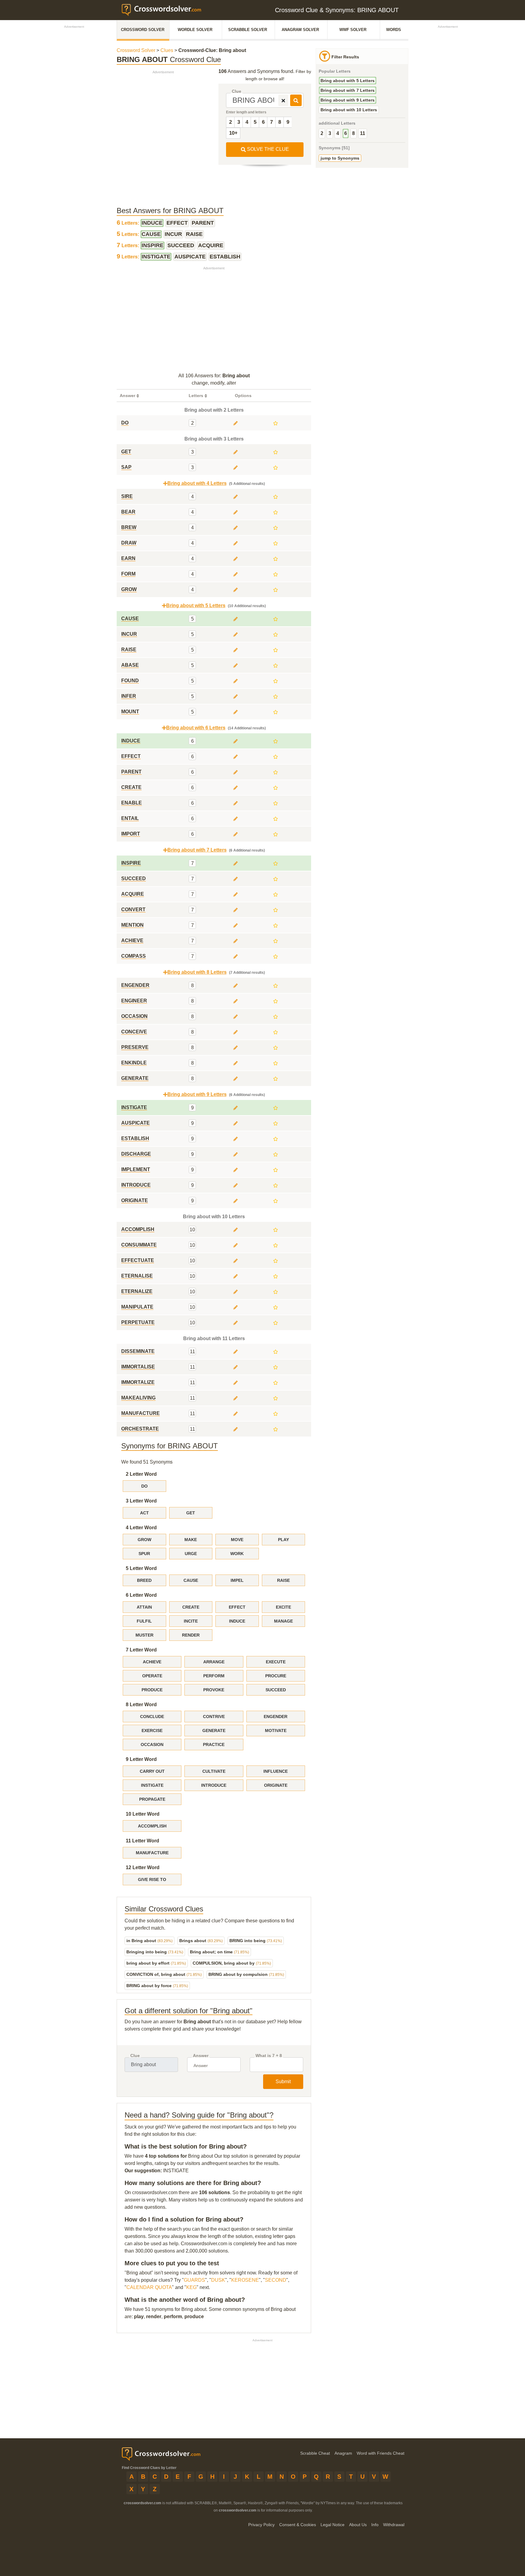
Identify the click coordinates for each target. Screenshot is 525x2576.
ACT (144, 1513)
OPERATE (152, 1676)
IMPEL (237, 1580)
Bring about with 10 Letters (349, 110)
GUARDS (194, 2280)
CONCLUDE (152, 1717)
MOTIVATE (276, 1731)
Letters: (129, 223)
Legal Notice (333, 2525)
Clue (237, 91)
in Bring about (149, 1941)
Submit (283, 2082)
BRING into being (256, 1941)
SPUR (144, 1554)
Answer (201, 2056)
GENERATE (214, 1731)
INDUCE (237, 1621)
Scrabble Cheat (315, 2453)
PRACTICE (214, 1744)
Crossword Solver (143, 30)
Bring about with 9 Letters (348, 100)
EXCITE (283, 1607)
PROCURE (276, 1676)
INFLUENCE (276, 1771)
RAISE (283, 1580)
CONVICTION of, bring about (164, 1974)
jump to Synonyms (340, 158)
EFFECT (237, 1607)
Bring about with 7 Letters (348, 90)
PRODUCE (152, 1690)
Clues (167, 50)
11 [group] (363, 133)
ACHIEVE (152, 1662)
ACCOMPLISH (152, 1826)
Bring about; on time (220, 1952)
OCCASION (152, 1744)
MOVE (237, 1540)
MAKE (191, 1540)
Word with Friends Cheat (381, 2453)
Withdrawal (394, 2525)
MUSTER (144, 1635)
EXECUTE (276, 1662)
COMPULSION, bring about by (232, 1963)
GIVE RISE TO (152, 1879)
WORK (237, 1554)
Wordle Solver (195, 30)
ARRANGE (214, 1662)
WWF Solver (353, 30)
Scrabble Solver (248, 30)
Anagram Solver (300, 30)
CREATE (191, 1607)
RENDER (191, 1635)
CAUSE (191, 1580)
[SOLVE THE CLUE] (296, 100)
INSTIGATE (152, 1785)
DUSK (218, 2280)
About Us (358, 2525)
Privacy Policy (261, 2525)
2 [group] (322, 133)
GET (191, 1513)
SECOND (276, 2280)
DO (144, 1486)
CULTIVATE (214, 1771)
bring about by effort (156, 1963)
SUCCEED (276, 1690)
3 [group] (330, 133)
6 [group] (346, 133)
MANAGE (283, 1621)
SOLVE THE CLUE (267, 149)
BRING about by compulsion (246, 1974)
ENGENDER (276, 1717)
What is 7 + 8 (269, 2056)
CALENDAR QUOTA (149, 2287)
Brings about (201, 1941)
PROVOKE (214, 1690)
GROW (144, 1540)
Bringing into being (155, 1952)
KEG (191, 2287)
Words (394, 30)
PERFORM (214, 1676)
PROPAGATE (152, 1799)
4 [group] (338, 133)
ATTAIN (144, 1607)
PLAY (283, 1540)
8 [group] (353, 133)
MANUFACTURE (152, 1853)
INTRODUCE (214, 1785)
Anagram (343, 2453)
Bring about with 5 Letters (348, 81)
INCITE (191, 1621)
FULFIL (144, 1621)
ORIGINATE (276, 1785)
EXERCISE (152, 1731)
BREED (144, 1580)
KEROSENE (245, 2280)
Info (375, 2525)
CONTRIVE (214, 1717)
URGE (191, 1554)
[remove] (283, 100)
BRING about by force (157, 1986)
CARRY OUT (152, 1771)
